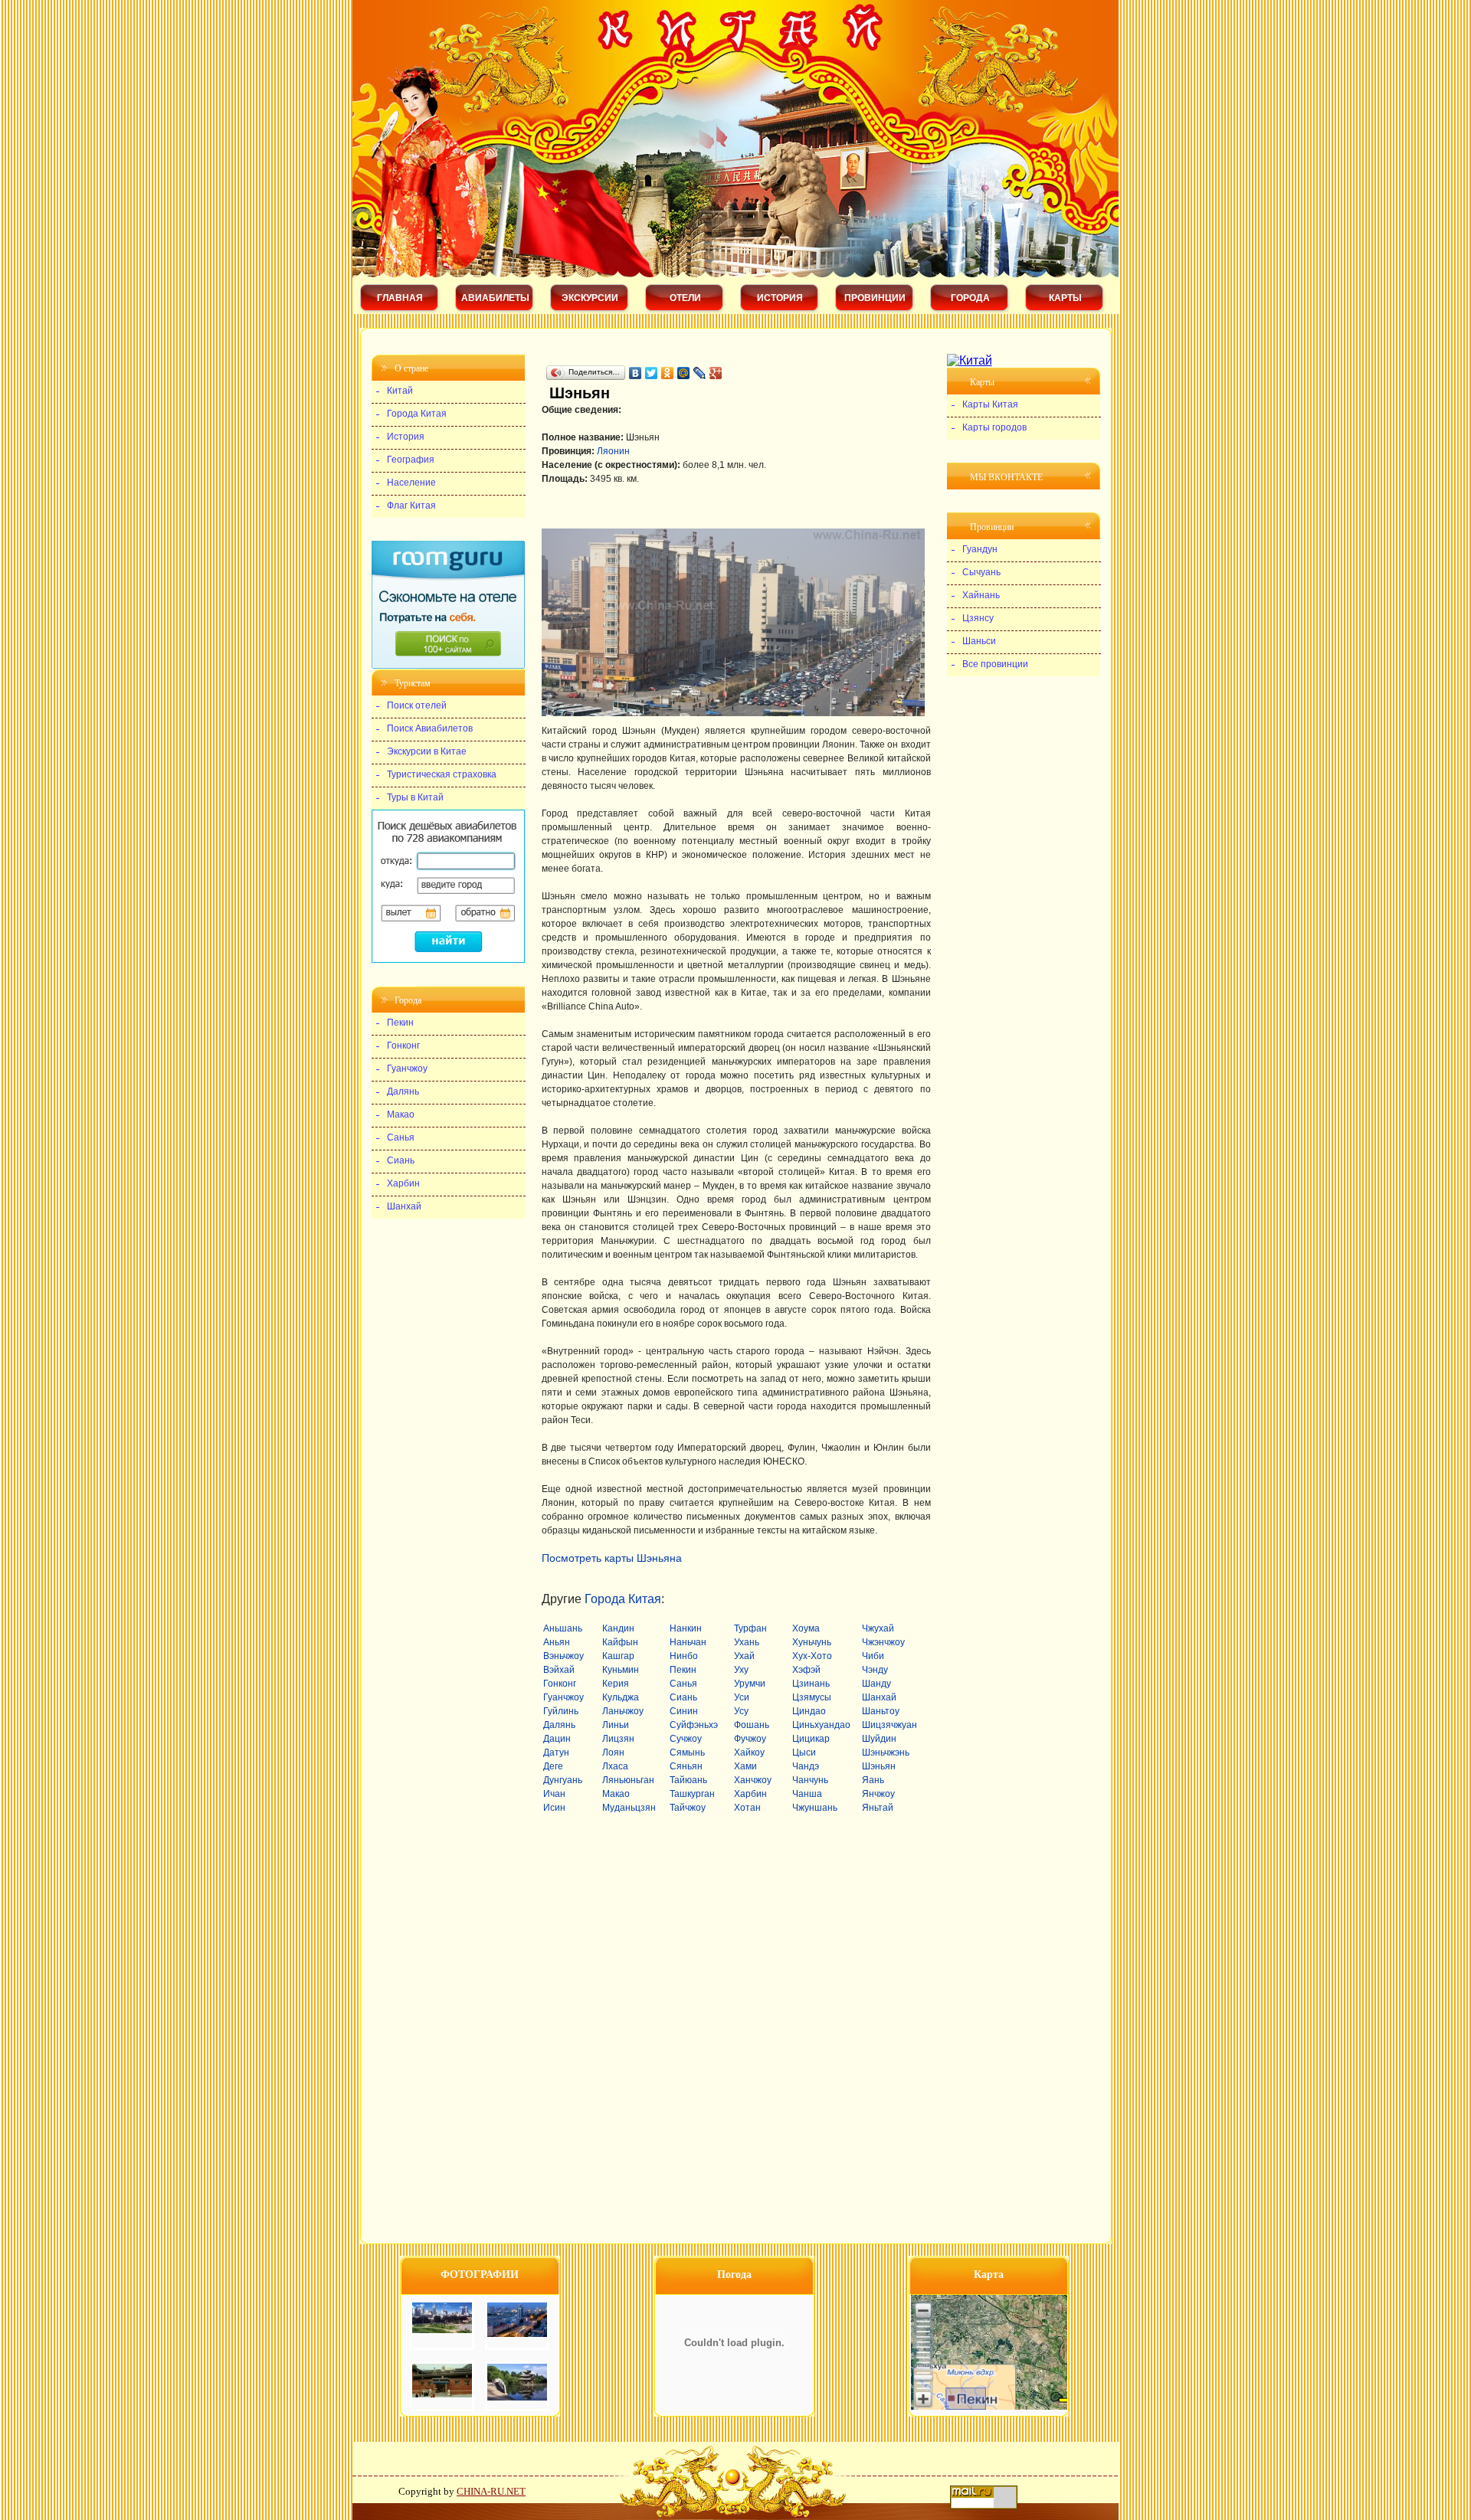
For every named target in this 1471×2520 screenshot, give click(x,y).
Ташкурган (692, 1794)
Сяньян (686, 1766)
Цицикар (811, 1739)
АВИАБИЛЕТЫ (495, 298)
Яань (873, 1780)
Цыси (804, 1753)
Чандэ (806, 1766)
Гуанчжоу (564, 1697)
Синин (684, 1711)
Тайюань (688, 1780)
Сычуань (981, 572)
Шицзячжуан (889, 1725)
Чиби (873, 1656)
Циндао (809, 1711)
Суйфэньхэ (694, 1725)
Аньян (557, 1642)
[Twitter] (652, 373)
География (411, 460)
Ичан (554, 1794)
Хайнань (981, 595)
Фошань (752, 1725)
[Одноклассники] (668, 373)
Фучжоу (750, 1739)
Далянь (559, 1725)
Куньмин (621, 1670)
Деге (553, 1766)
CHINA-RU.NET (491, 2491)
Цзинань (811, 1684)
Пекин (683, 1670)
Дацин (557, 1739)
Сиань (683, 1697)
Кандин (618, 1628)
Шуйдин (879, 1739)
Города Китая (623, 1599)
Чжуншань (815, 1808)
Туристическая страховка (442, 774)
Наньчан (688, 1642)
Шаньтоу (881, 1711)
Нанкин (686, 1628)
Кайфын (620, 1642)
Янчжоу (878, 1794)
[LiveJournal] (700, 373)
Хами (745, 1766)
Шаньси (979, 641)
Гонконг (560, 1684)
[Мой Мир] (684, 373)
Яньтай (878, 1808)
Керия (616, 1684)
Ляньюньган (628, 1780)
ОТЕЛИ (685, 298)
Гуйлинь (561, 1711)
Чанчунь (810, 1780)
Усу (741, 1711)
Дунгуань (563, 1780)
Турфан (750, 1628)
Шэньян (879, 1766)
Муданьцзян (629, 1808)
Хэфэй (806, 1670)
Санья (683, 1684)
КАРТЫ (1065, 298)
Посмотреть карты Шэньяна (612, 1558)
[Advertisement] (721, 357)
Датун (556, 1753)
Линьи (616, 1725)
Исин (554, 1808)
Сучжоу (686, 1739)
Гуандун (980, 549)
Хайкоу (749, 1753)
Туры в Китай (415, 797)
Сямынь (687, 1753)
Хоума (806, 1628)
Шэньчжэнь (886, 1753)
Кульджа (621, 1697)
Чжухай (878, 1628)
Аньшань (563, 1628)
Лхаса (615, 1766)
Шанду (876, 1684)
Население (411, 483)
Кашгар (618, 1656)
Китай (400, 391)
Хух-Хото (812, 1656)
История (406, 437)
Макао (616, 1794)
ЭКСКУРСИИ (590, 298)
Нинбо (684, 1656)
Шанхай (879, 1697)
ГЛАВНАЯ (400, 298)
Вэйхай (559, 1670)
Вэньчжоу (564, 1656)
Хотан (747, 1808)
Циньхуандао (821, 1725)
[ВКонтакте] (636, 373)
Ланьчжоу (623, 1711)
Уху (741, 1670)
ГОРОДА (970, 298)
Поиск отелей (417, 705)
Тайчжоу (688, 1808)
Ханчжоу (753, 1780)
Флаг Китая (411, 506)
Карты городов (994, 427)
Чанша (807, 1794)
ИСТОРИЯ (780, 298)
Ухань (747, 1642)
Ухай (744, 1656)
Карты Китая (990, 404)
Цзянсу (978, 618)
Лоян (613, 1753)
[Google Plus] (716, 373)
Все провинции (995, 664)
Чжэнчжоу (883, 1642)
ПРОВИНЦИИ (875, 298)
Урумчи (750, 1684)
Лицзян (618, 1739)
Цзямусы (812, 1697)
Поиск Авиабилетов (430, 728)
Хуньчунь (812, 1642)
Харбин (750, 1794)
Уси (742, 1697)
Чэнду (875, 1670)
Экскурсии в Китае (427, 751)
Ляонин (613, 451)
